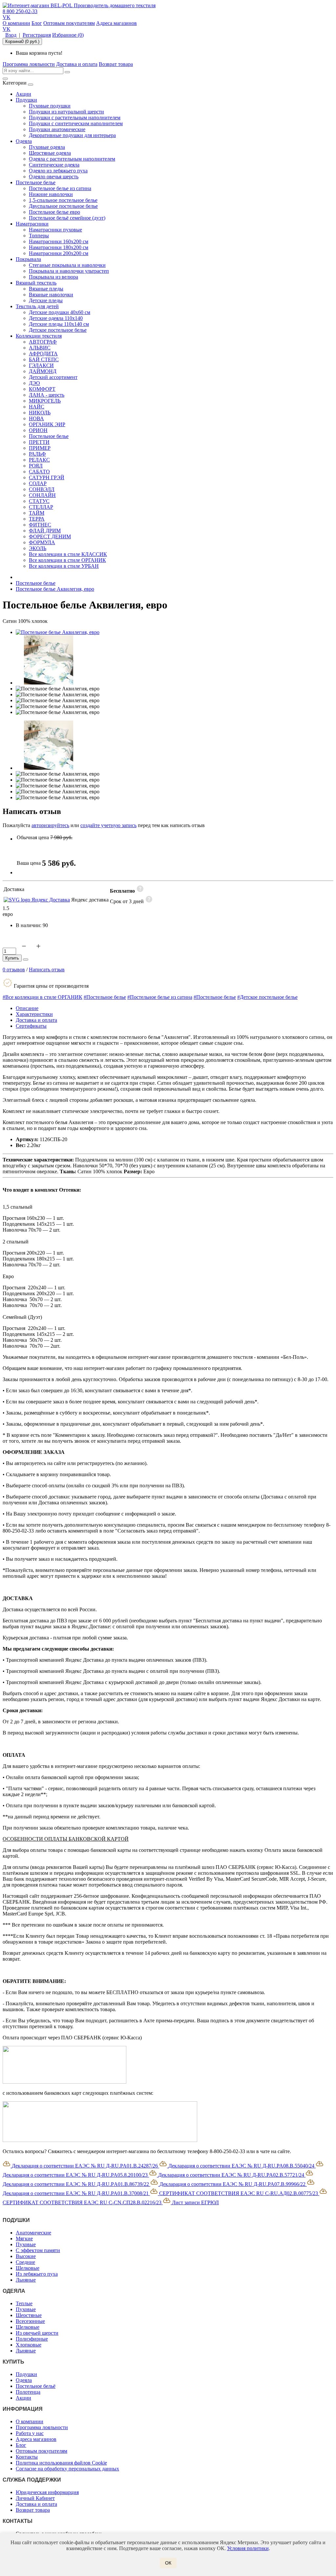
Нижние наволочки (51, 194)
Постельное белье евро (54, 212)
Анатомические (33, 2233)
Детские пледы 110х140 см (59, 324)
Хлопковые (29, 2345)
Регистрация (37, 35)
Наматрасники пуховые (55, 230)
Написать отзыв (47, 970)
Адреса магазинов (116, 23)
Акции (23, 94)
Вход (11, 35)
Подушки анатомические (57, 129)
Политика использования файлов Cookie (61, 2463)
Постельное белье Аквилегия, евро (55, 589)
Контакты (27, 2457)
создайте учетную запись (108, 825)
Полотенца (28, 2392)
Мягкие (24, 2239)
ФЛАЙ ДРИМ (45, 531)
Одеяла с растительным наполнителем (72, 159)
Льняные (26, 2280)
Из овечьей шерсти (37, 2333)
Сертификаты (31, 1026)
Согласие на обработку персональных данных (67, 2469)
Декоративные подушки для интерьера (72, 135)
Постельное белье (36, 182)
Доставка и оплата (77, 64)
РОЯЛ (36, 466)
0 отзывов (14, 970)
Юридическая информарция (47, 2492)
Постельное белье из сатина (60, 188)
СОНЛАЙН (42, 495)
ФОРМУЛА (42, 542)
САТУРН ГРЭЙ (47, 477)
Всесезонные (30, 2321)
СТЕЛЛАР (41, 507)
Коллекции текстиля (39, 336)
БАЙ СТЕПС (44, 359)
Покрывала (28, 259)
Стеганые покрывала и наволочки (67, 265)
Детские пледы (46, 300)
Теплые (24, 2303)
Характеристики (34, 1014)
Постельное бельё (36, 2386)
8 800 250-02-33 (20, 11)
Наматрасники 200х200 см (59, 253)
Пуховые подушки (50, 106)
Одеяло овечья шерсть (54, 177)
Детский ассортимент (53, 377)
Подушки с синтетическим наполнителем (76, 123)
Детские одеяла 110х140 (56, 318)
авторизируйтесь (50, 825)
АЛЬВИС (40, 348)
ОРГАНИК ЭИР (47, 424)
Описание (27, 1008)
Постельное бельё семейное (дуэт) (67, 218)
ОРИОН (38, 430)
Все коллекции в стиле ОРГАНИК (67, 560)
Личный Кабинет (35, 2498)
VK (7, 17)
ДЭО (34, 383)
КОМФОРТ (42, 389)
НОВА (36, 418)
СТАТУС (39, 501)
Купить (12, 958)
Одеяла (24, 141)
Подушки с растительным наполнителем (75, 118)
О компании (16, 23)
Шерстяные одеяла (50, 153)
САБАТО (39, 472)
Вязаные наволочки (51, 295)
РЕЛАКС (39, 460)
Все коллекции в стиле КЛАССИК (68, 554)
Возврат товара (116, 64)
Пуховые (26, 2244)
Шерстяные (29, 2315)
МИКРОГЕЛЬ (45, 401)
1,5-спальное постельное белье (63, 200)
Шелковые (28, 2268)
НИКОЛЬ (40, 413)
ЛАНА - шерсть (47, 395)
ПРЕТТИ (39, 442)
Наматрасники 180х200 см (59, 247)
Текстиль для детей (37, 306)
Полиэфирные (32, 2339)
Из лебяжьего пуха (37, 2274)
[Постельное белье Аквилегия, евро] (58, 632)
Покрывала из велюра (53, 277)
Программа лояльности (29, 64)
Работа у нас (30, 2433)
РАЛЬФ (37, 454)
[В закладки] (26, 960)
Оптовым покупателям (69, 23)
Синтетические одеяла (54, 165)
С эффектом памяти (38, 2250)
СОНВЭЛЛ (42, 489)
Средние (25, 2262)
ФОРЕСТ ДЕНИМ (50, 536)
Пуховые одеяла (47, 147)
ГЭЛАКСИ (41, 365)
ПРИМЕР (40, 448)
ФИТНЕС (40, 525)
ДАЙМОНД (43, 371)
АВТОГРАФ (43, 342)
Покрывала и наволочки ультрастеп (69, 271)
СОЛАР (38, 483)
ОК (168, 2563)
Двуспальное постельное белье (63, 206)
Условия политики (248, 2548)
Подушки (26, 100)
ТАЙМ (37, 513)
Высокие (26, 2256)
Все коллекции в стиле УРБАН (64, 566)
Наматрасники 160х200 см (59, 241)
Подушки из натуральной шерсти (66, 112)
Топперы (39, 236)
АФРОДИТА (43, 354)
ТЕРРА (37, 519)
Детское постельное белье (58, 330)
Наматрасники (32, 224)
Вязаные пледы (46, 289)
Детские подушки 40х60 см (60, 312)
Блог (37, 23)
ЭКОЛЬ (38, 548)
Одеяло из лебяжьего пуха (58, 171)
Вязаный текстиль (36, 283)
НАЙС (37, 407)
